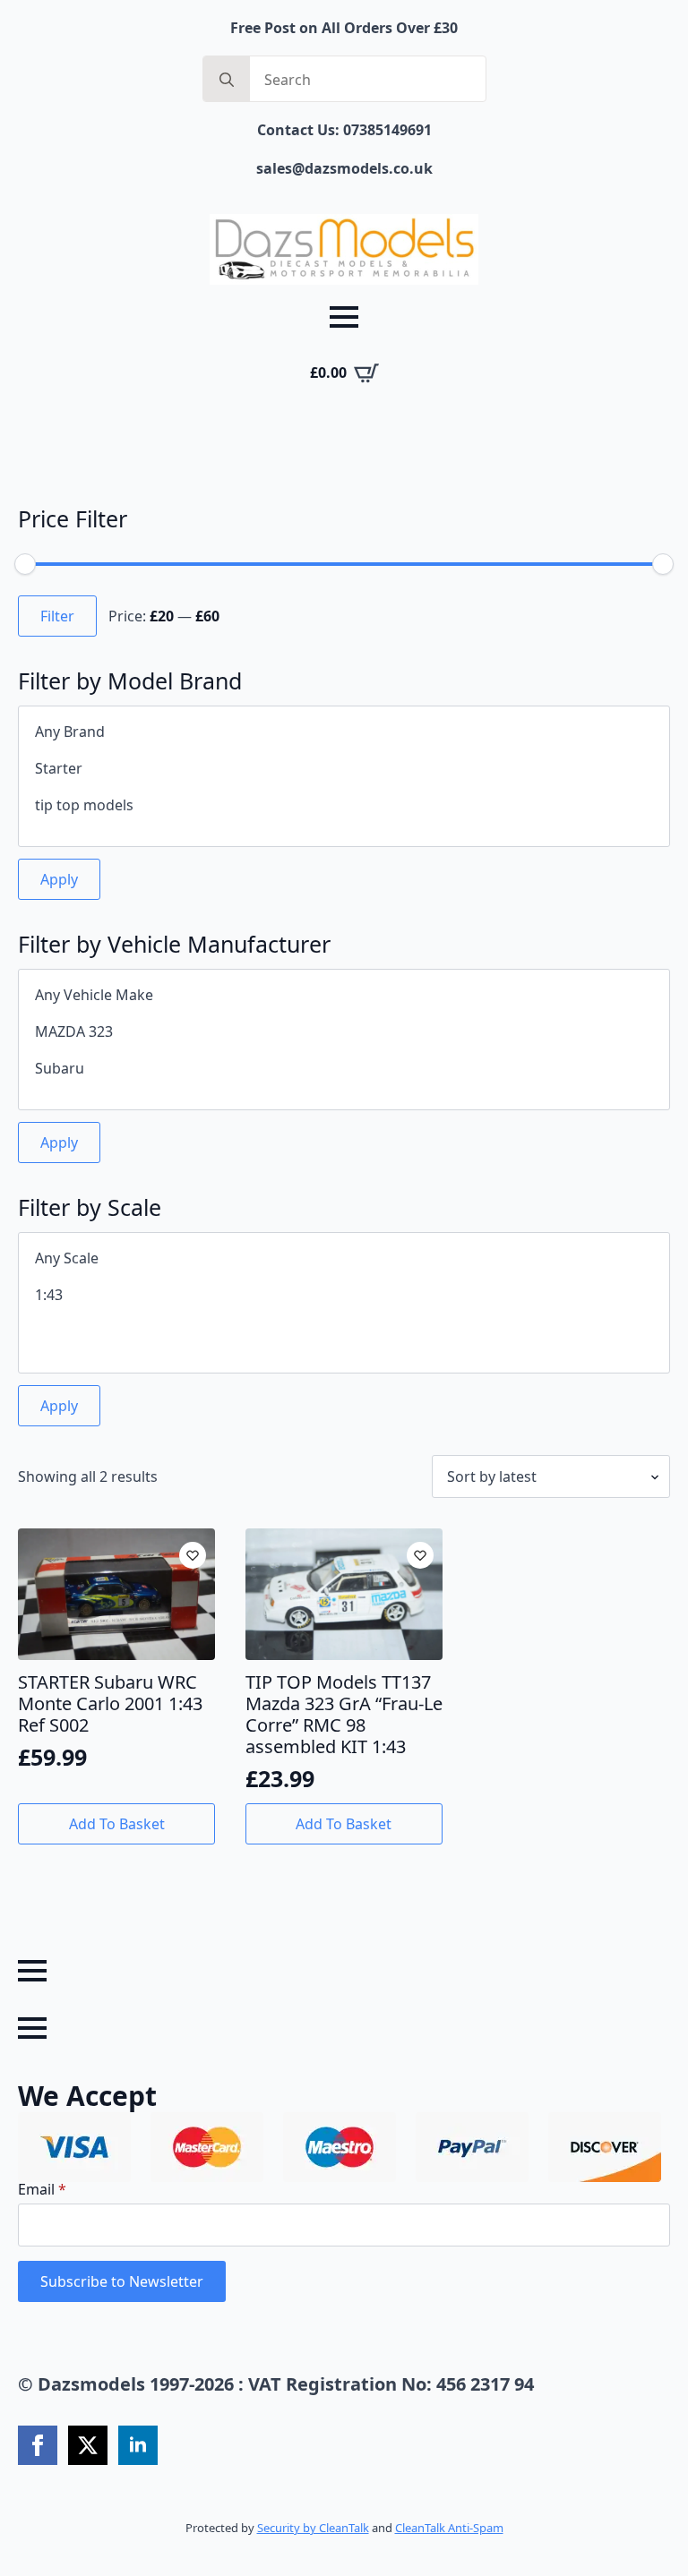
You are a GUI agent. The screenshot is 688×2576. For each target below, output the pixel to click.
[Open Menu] (344, 317)
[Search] (227, 80)
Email (42, 2189)
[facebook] (38, 2445)
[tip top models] (344, 805)
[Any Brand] (344, 732)
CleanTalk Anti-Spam (449, 2528)
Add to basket (117, 1824)
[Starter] (344, 769)
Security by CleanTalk (313, 2528)
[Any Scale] (344, 1258)
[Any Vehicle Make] (344, 995)
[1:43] (344, 1295)
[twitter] (88, 2445)
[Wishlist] (193, 1555)
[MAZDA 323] (344, 1032)
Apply (59, 879)
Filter (57, 616)
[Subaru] (344, 1069)
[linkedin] (138, 2445)
